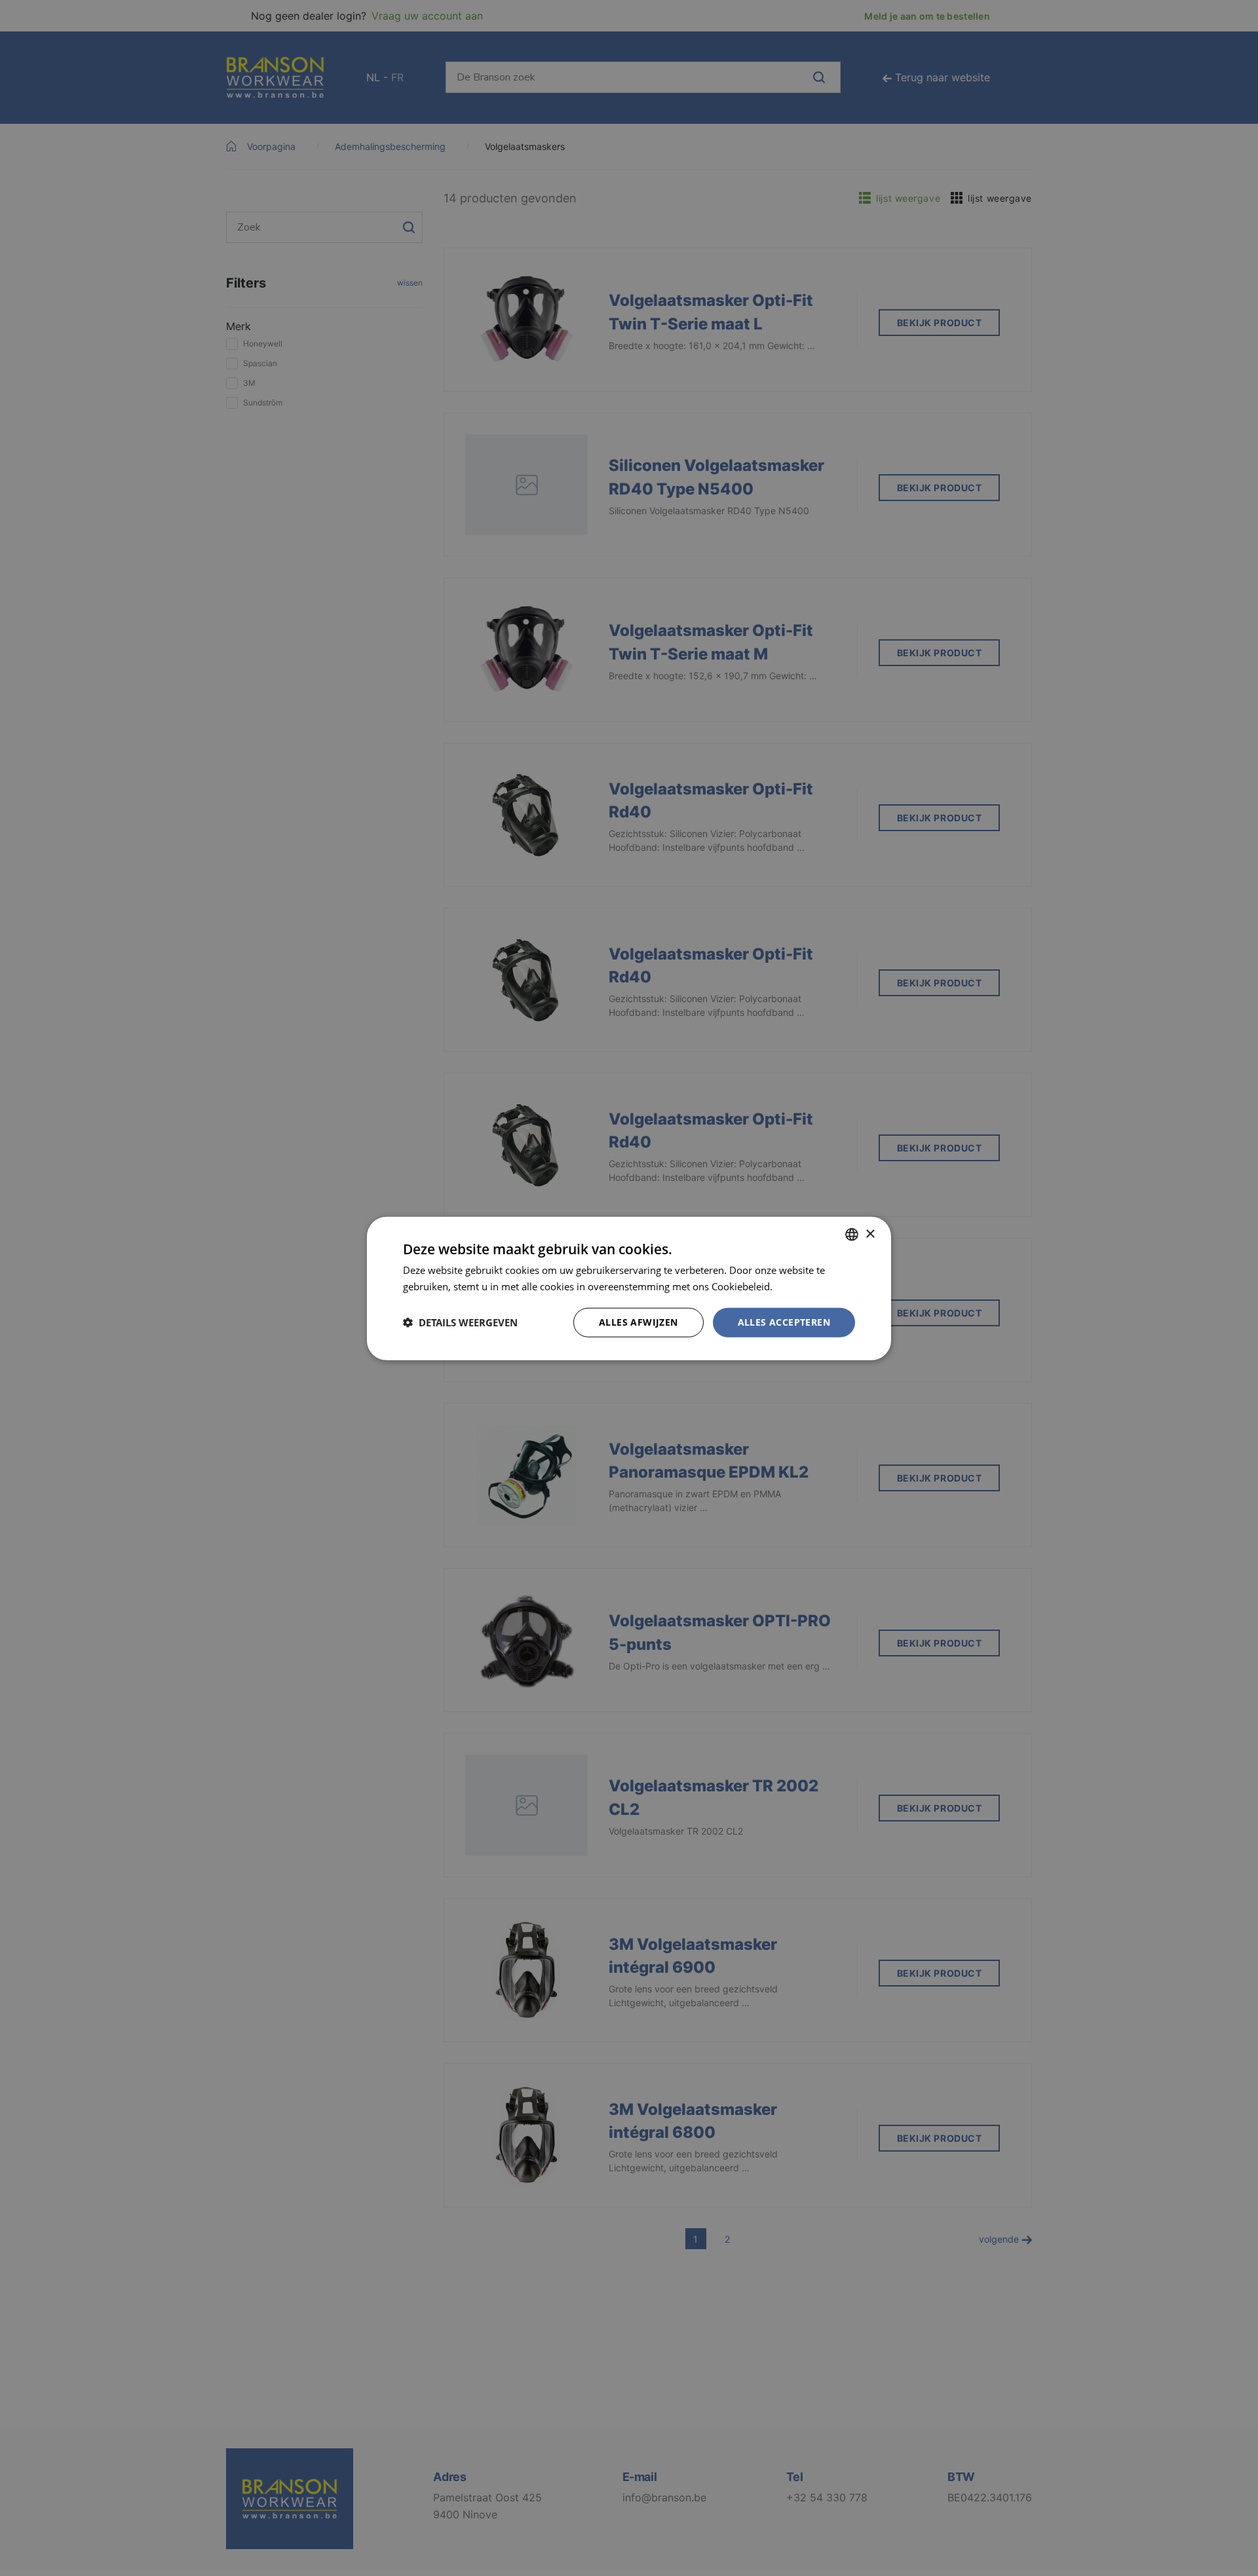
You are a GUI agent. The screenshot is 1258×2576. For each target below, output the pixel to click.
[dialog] (629, 1288)
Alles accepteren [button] (784, 1321)
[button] (460, 1322)
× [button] (870, 1234)
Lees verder (801, 1286)
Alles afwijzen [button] (639, 1321)
